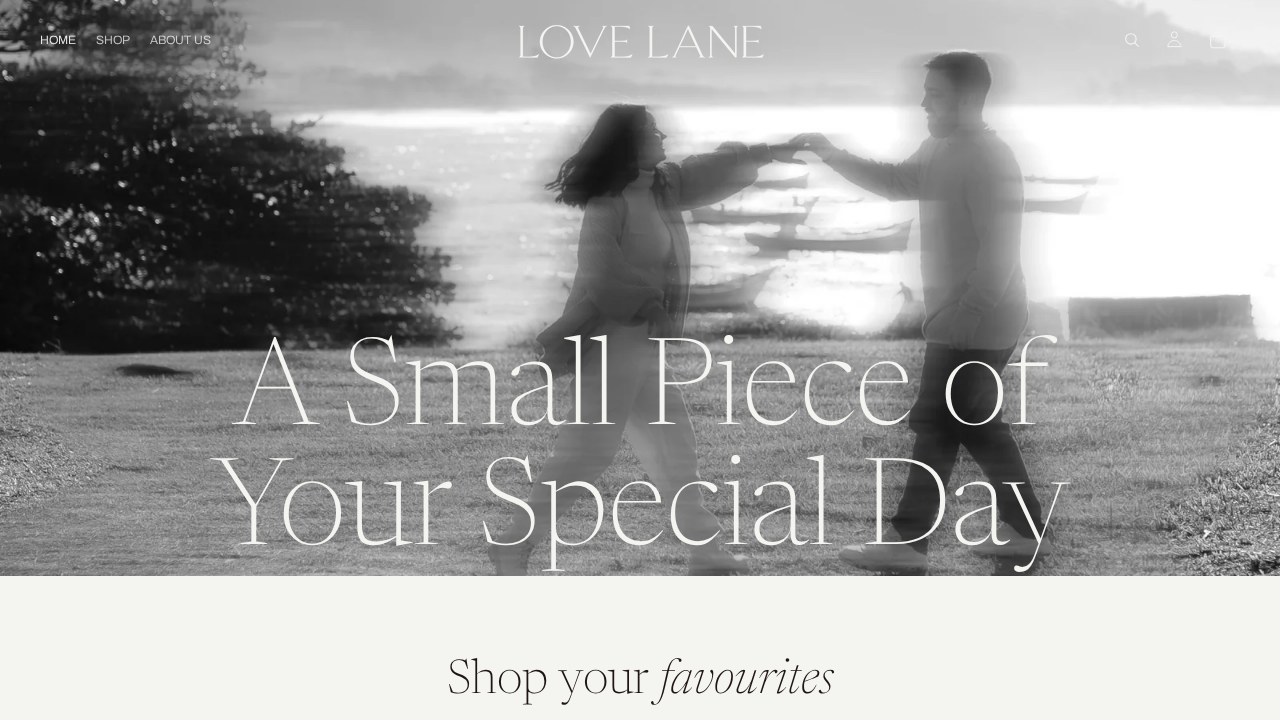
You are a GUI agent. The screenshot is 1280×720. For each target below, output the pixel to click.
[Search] (1132, 40)
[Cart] (1218, 40)
